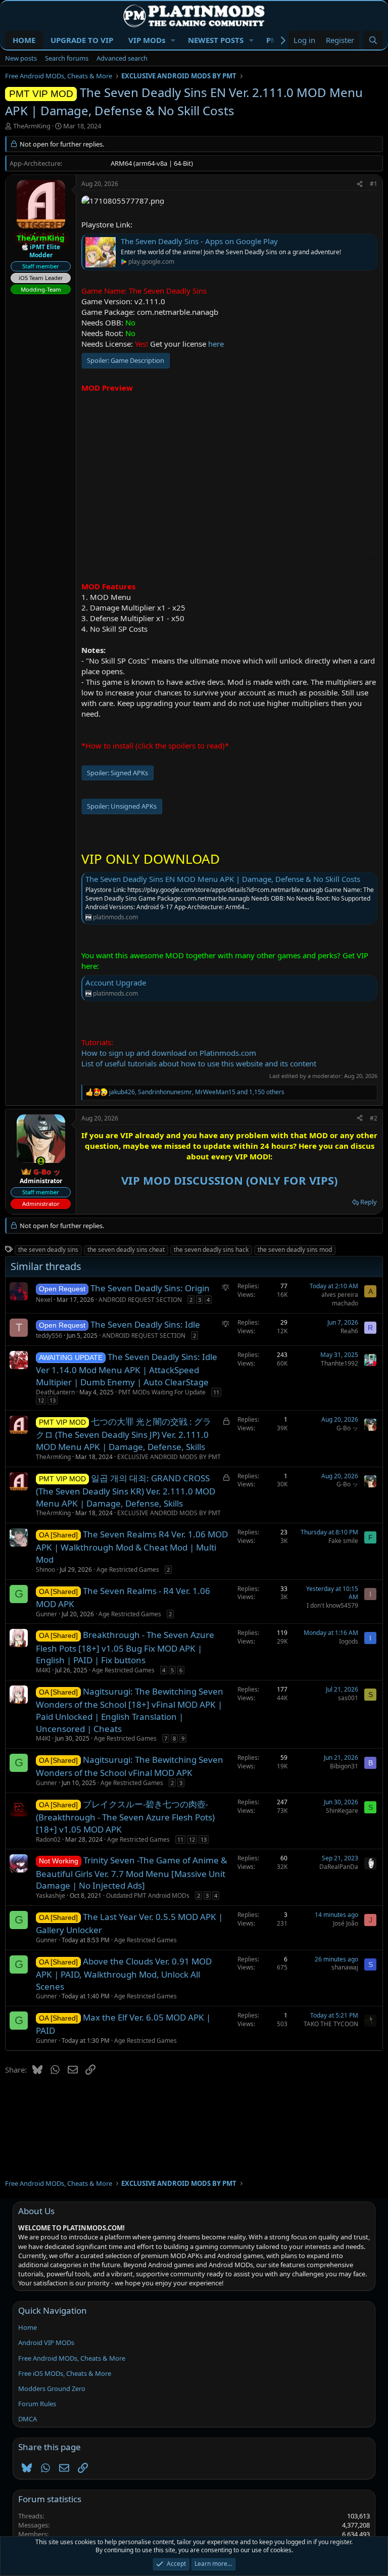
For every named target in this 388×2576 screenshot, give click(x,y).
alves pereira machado (340, 1299)
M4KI (43, 1670)
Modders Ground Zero (52, 2388)
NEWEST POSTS (216, 40)
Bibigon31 (344, 1766)
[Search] (373, 40)
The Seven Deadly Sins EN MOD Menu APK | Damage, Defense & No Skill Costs (223, 879)
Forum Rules (37, 2404)
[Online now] (41, 1161)
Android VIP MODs (46, 2343)
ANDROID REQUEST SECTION (140, 1300)
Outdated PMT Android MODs (148, 1895)
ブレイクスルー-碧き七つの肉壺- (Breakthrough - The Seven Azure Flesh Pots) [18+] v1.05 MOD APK (125, 1817)
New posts (21, 58)
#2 (374, 1118)
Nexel (44, 1300)
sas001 (348, 1698)
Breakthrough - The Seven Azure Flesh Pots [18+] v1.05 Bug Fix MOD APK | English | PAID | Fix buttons (125, 1647)
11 (216, 1392)
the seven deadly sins (48, 1250)
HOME (24, 40)
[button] (173, 40)
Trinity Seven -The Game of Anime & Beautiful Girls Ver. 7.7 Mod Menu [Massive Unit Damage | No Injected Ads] (131, 1873)
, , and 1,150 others (197, 1092)
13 (53, 1400)
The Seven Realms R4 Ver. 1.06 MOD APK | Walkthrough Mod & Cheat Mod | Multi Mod (132, 1547)
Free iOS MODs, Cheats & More (65, 2373)
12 (41, 1400)
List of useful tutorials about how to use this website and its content (199, 1063)
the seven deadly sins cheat (126, 1250)
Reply (369, 1202)
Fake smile (343, 1541)
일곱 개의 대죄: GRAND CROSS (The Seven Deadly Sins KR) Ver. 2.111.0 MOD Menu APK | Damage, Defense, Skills (126, 1491)
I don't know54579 (332, 1605)
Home (28, 2327)
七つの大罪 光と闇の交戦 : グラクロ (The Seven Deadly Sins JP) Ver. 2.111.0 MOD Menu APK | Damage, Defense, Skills (124, 1434)
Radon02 (48, 1839)
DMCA (28, 2419)
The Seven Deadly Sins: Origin (150, 1288)
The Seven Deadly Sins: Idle (145, 1324)
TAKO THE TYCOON (331, 2024)
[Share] (360, 184)
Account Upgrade (116, 982)
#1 (374, 184)
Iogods (349, 1641)
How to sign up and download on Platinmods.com (169, 1053)
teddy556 (49, 1336)
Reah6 (349, 1331)
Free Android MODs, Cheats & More (72, 2358)
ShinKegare (342, 1811)
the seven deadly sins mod (295, 1250)
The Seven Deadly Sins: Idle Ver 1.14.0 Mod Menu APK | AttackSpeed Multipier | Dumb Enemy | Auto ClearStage (127, 1369)
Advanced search (122, 58)
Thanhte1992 (339, 1363)
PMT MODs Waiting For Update (162, 1392)
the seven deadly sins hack (211, 1250)
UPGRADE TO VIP (82, 40)
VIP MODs (147, 40)
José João (346, 1923)
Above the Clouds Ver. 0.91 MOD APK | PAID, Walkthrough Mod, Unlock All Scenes (124, 1974)
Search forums (67, 58)
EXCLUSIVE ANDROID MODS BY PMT (169, 1457)
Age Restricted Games (128, 1570)
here (216, 344)
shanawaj (345, 1967)
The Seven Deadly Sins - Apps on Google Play (199, 241)
